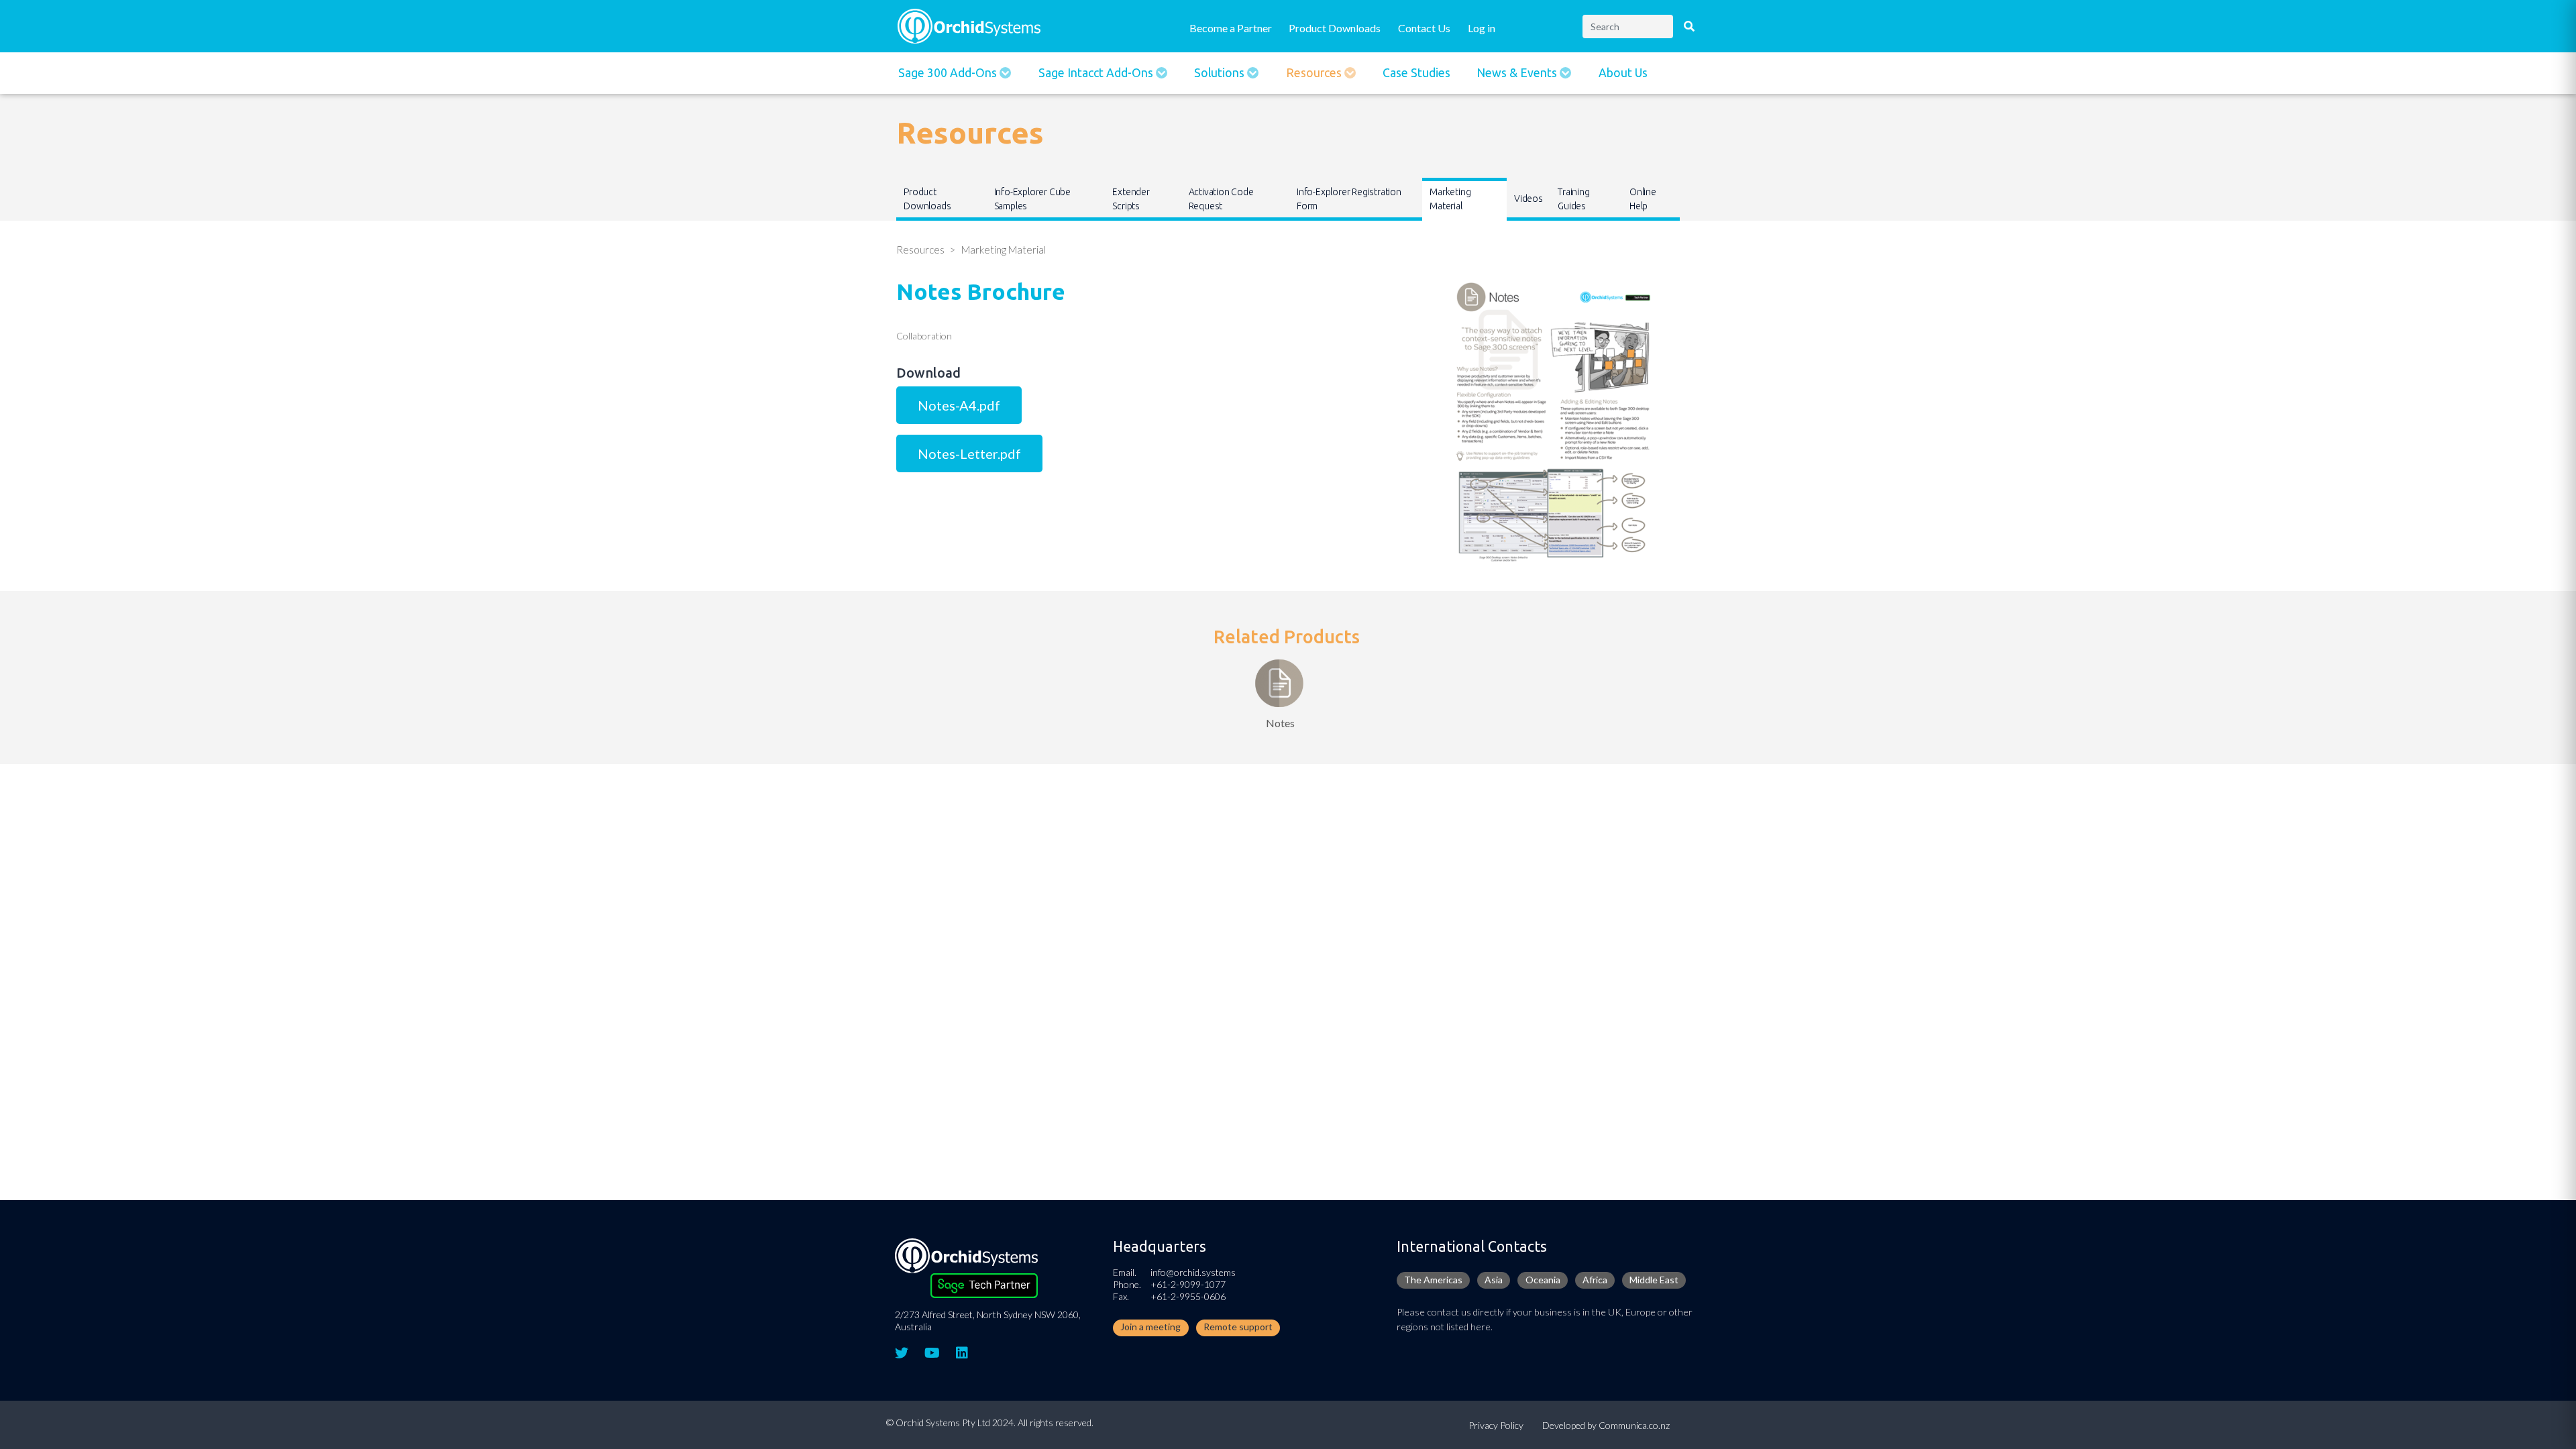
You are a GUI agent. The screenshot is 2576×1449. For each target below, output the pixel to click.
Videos (1528, 199)
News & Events (1518, 73)
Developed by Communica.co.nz (1606, 1425)
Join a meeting (1150, 1327)
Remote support (1238, 1327)
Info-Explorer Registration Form (1349, 199)
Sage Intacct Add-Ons (1097, 73)
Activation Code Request (1221, 199)
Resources (1315, 73)
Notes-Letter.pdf (969, 453)
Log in (1482, 28)
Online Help (1643, 199)
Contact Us (1424, 28)
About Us (1623, 73)
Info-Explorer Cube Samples (1032, 199)
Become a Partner (1231, 28)
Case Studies (1416, 73)
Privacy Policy (1496, 1425)
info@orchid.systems (1193, 1272)
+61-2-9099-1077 (1188, 1284)
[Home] (969, 24)
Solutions (1221, 73)
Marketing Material (1450, 199)
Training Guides (1573, 199)
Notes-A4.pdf (959, 405)
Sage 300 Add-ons (949, 73)
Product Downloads (1335, 28)
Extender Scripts (1131, 199)
